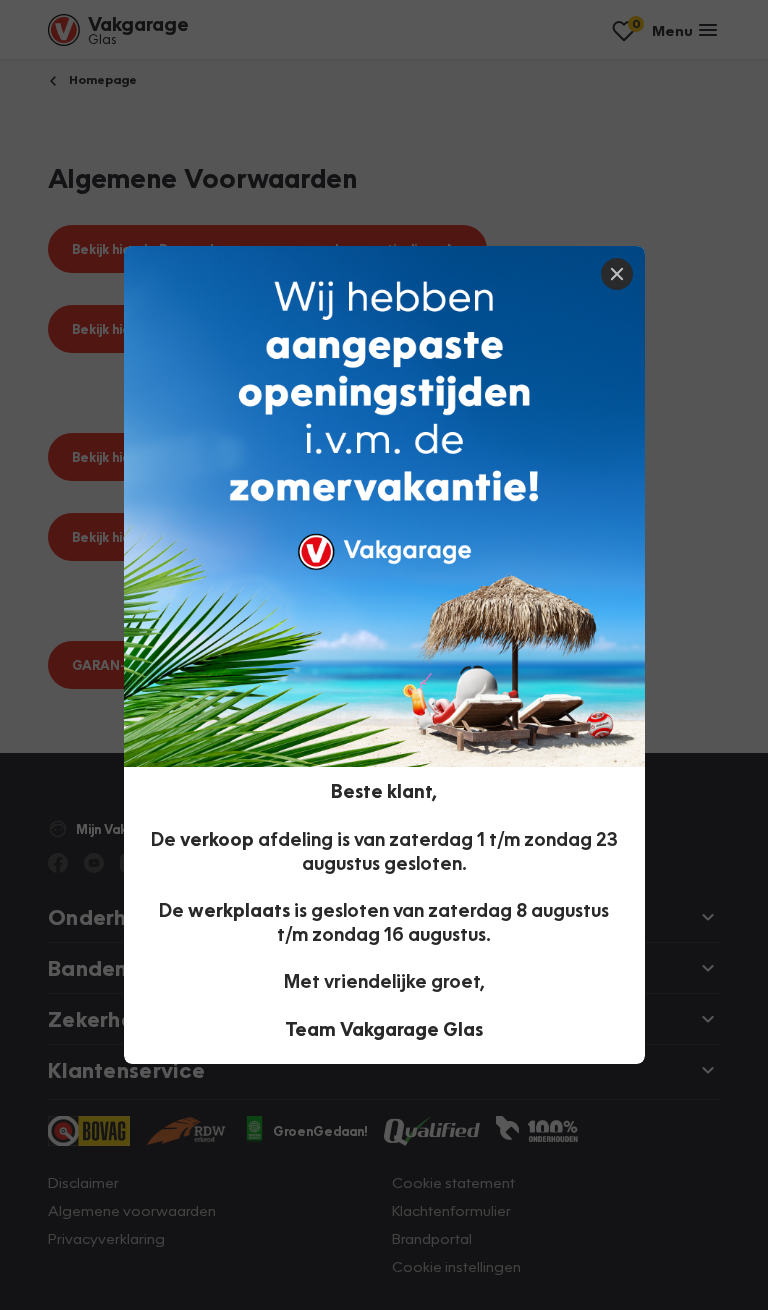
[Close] (617, 274)
